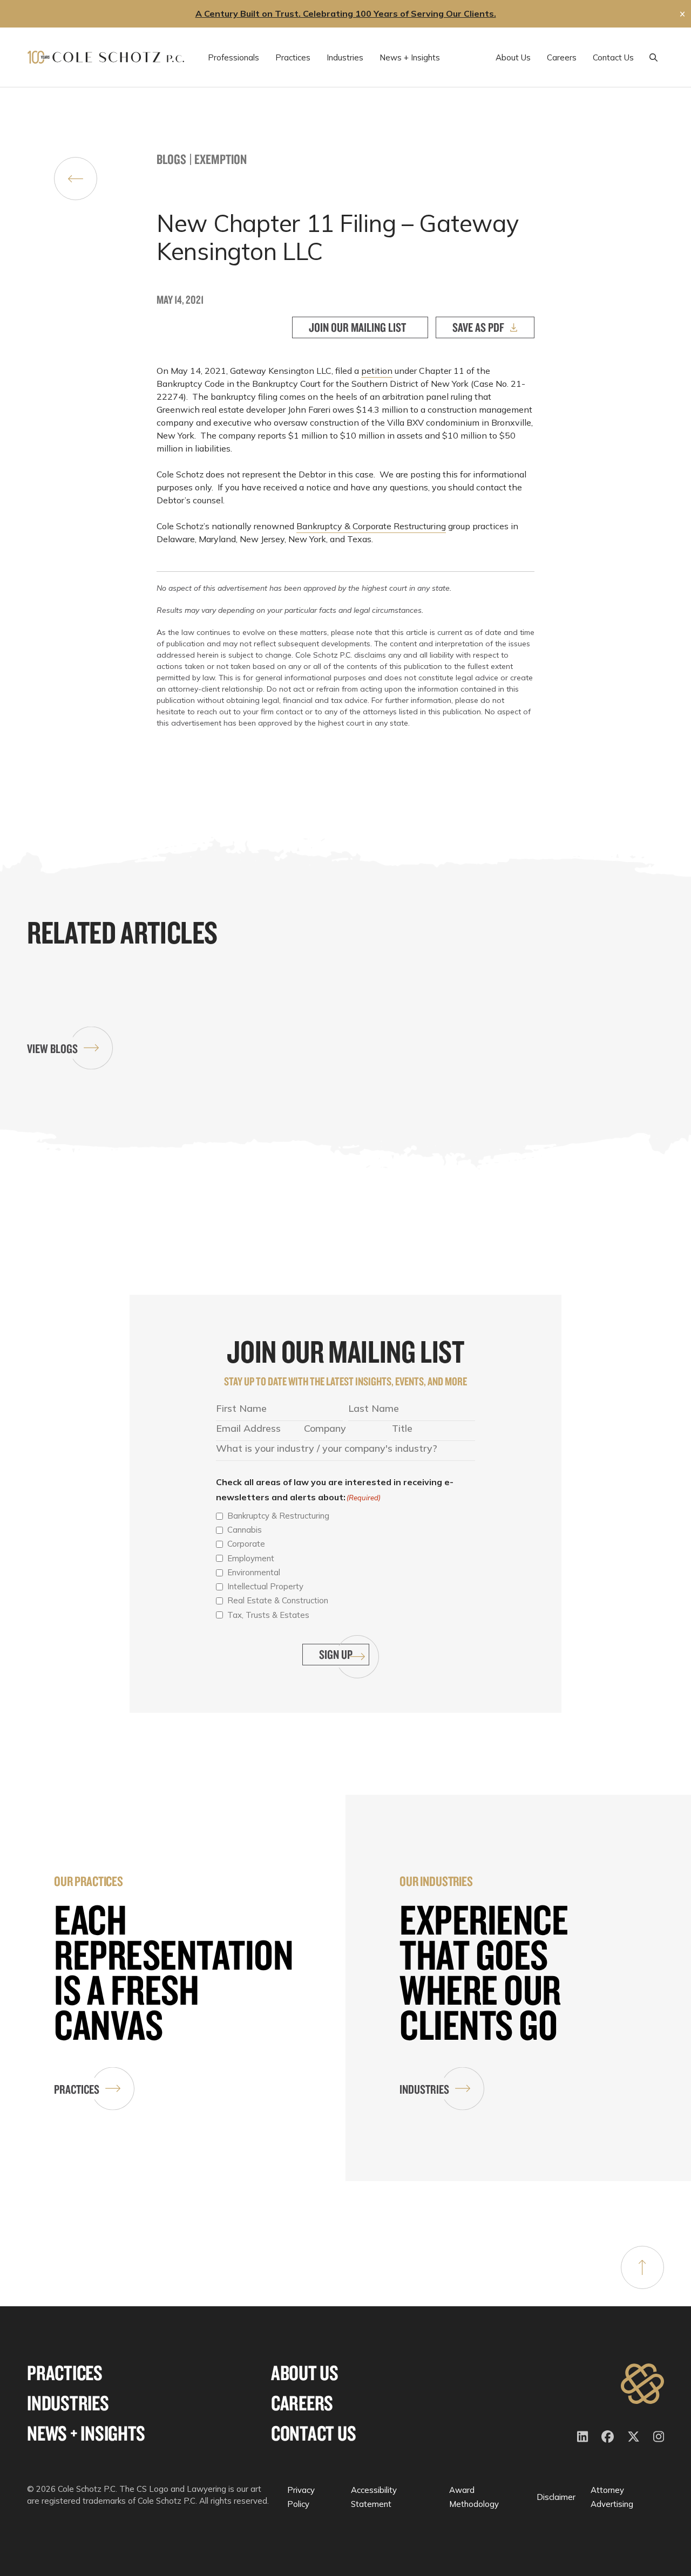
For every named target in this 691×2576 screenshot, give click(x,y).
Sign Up (336, 1654)
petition (377, 371)
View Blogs (52, 1048)
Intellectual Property (265, 1586)
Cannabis (245, 1530)
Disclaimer (556, 2497)
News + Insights (86, 2433)
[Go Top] (642, 2267)
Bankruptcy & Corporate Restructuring (371, 526)
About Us (305, 2373)
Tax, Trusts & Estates (268, 1615)
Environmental (254, 1572)
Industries (424, 2089)
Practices (77, 2089)
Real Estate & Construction (278, 1600)
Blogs (171, 159)
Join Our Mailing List (357, 327)
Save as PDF (478, 327)
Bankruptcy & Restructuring (278, 1516)
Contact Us (314, 2433)
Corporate (246, 1544)
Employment (251, 1558)
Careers (302, 2403)
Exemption (221, 159)
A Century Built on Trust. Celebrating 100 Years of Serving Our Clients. (346, 13)
